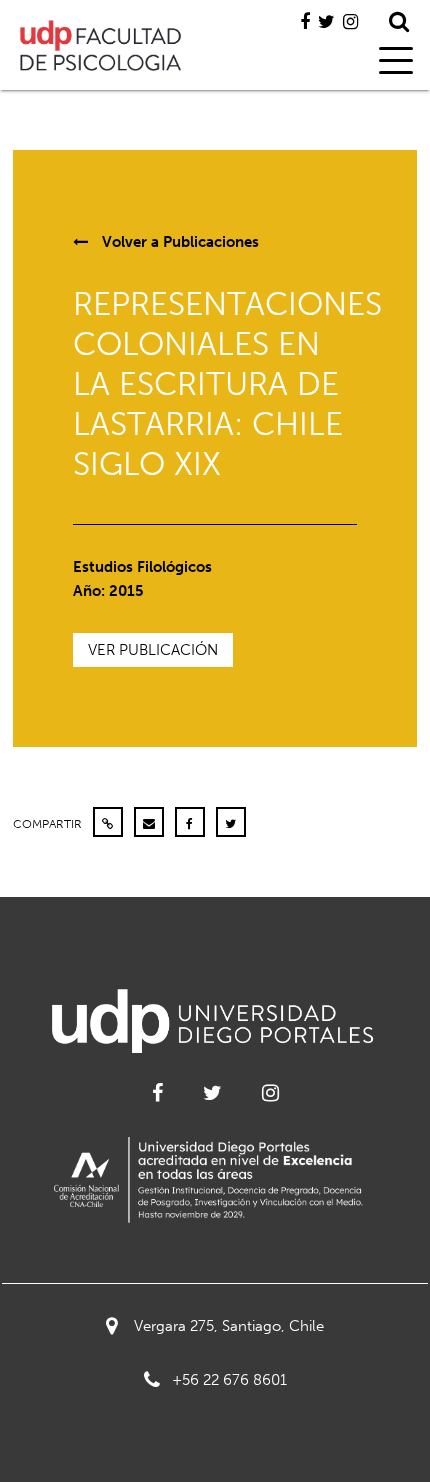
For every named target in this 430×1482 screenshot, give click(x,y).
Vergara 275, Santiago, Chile (229, 1326)
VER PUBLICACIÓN (153, 650)
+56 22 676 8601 (229, 1380)
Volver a (178, 242)
